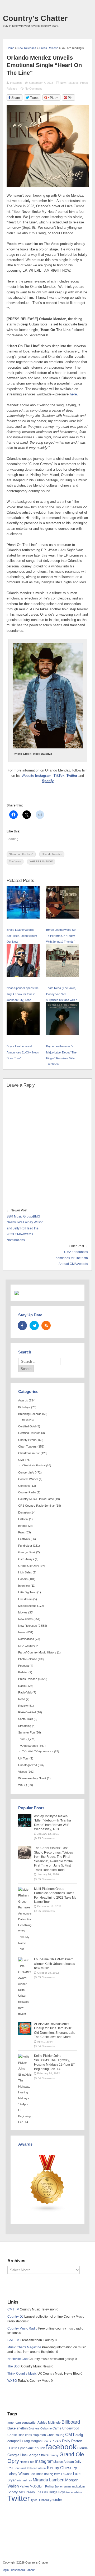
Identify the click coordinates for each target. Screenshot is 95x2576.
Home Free (27, 2462)
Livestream (25, 1599)
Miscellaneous (27, 1606)
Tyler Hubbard (40, 2500)
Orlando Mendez (52, 854)
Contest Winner (28, 1479)
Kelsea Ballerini (37, 2468)
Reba (22, 1699)
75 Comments (46, 1838)
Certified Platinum (29, 1433)
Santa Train (26, 1719)
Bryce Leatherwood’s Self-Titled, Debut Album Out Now (22, 936)
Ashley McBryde (49, 2423)
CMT (21, 1460)
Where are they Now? (32, 1778)
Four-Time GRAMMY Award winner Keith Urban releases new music (54, 1964)
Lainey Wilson (18, 2474)
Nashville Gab (18, 2359)
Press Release (28, 1679)
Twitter (72, 776)
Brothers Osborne (40, 2428)
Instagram (43, 776)
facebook (61, 2447)
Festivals (24, 1539)
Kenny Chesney (62, 2468)
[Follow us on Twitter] (34, 1326)
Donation (24, 1512)
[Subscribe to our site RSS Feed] (46, 1326)
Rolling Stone (53, 2486)
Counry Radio (27, 1492)
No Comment (33, 89)
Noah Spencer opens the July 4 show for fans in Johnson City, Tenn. (23, 994)
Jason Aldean (64, 2462)
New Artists (25, 1619)
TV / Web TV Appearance (38, 1751)
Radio (22, 1686)
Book (25, 1420)
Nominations (26, 1639)
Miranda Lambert (49, 2480)
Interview (24, 1586)
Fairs (22, 1532)
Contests (24, 1486)
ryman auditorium (74, 2486)
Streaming (25, 1726)
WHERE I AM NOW (41, 861)
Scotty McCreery (21, 2492)
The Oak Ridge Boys (51, 2492)
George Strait (27, 1552)
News (22, 1632)
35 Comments (46, 1879)
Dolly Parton (72, 2441)
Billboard (71, 2422)
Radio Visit (25, 1692)
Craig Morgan (32, 2441)
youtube (56, 2500)
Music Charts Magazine (24, 2347)
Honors (23, 1579)
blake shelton (18, 2428)
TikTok (59, 776)
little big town (52, 2474)
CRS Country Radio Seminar (37, 1506)
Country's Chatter (35, 18)
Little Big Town (27, 1592)
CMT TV (13, 2309)
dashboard (18, 2570)
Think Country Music (22, 2374)
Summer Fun (27, 1732)
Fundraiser (25, 1546)
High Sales (25, 1572)
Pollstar (23, 1672)
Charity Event (27, 1440)
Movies (23, 1612)
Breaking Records (30, 1414)
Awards (23, 1400)
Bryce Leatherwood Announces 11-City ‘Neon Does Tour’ (23, 1052)
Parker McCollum (32, 2486)
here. (74, 394)
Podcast (23, 1666)
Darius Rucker (52, 2441)
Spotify (48, 781)
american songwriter (22, 2422)
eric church (37, 2448)
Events (23, 1526)
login (6, 2570)
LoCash (67, 2474)
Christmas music (29, 1453)
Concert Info (26, 1472)
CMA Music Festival (34, 1465)
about (31, 2570)
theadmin (16, 83)
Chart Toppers (27, 1446)
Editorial (23, 1519)
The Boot (14, 2366)
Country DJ (15, 2317)
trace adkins (74, 2492)
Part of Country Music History (37, 1652)
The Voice (15, 861)
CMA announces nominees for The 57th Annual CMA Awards (72, 1258)
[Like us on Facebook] (22, 1326)
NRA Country (27, 1646)
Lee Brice (36, 2474)
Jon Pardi (20, 2468)
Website (28, 776)
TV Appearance (28, 1746)
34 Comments (46, 2046)
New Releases (69, 83)
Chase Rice (16, 2435)
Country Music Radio (22, 2328)
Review (23, 1706)
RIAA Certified (27, 1712)
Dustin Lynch (17, 2448)
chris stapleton (35, 2435)
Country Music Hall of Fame (36, 1499)
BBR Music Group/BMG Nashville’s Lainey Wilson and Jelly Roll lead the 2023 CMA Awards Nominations (25, 1228)
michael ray (25, 2480)
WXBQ (23, 1785)
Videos (23, 1772)
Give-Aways (26, 1559)
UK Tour (23, 1758)
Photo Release (28, 1659)
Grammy (53, 2455)
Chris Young (56, 2435)
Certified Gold (27, 1426)
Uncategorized (28, 1765)
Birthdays (24, 1407)
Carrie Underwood (66, 2428)
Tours (22, 1739)
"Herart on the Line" (21, 854)
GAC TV (13, 2340)
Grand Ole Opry (29, 1566)
